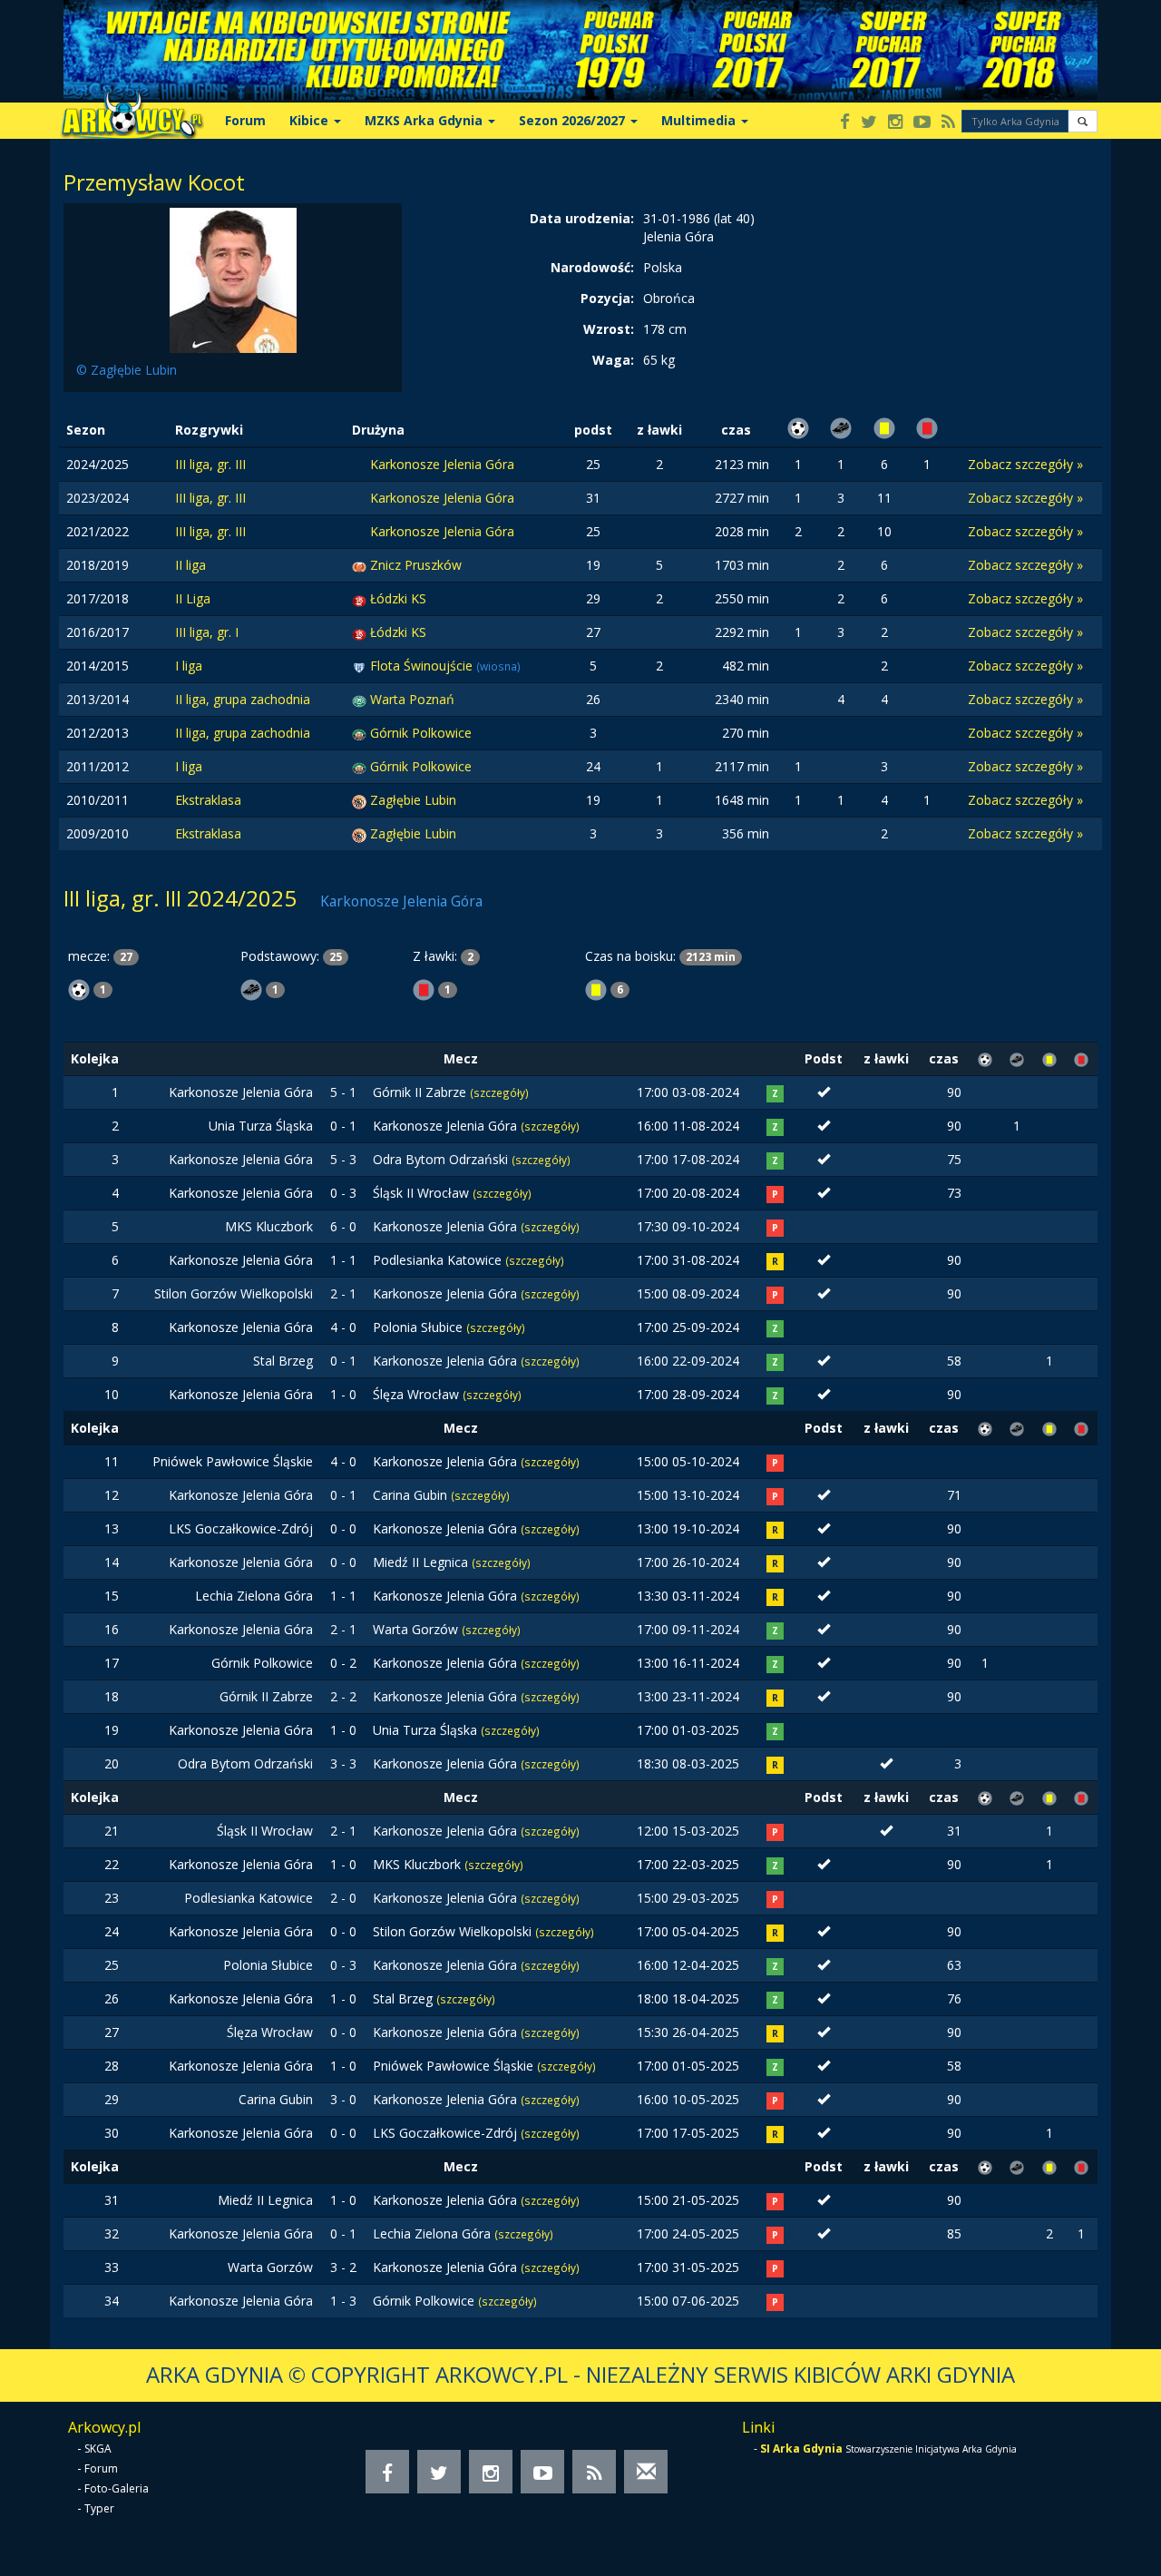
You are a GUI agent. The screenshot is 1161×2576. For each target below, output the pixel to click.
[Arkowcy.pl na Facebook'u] (845, 123)
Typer (99, 2508)
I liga (189, 666)
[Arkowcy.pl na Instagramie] (895, 123)
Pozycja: (607, 298)
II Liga (193, 598)
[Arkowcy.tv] (922, 123)
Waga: (613, 360)
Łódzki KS (398, 598)
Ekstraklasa (208, 800)
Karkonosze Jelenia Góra (442, 464)
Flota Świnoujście (423, 666)
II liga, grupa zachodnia (243, 699)
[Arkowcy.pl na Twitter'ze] (869, 123)
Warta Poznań (412, 699)
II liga (190, 565)
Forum (245, 120)
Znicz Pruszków (416, 565)
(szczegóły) (499, 1092)
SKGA (98, 2449)
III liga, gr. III (210, 464)
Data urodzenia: (582, 218)
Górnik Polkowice (421, 733)
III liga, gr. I (207, 632)
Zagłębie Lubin (413, 800)
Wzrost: (609, 329)
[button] (1083, 121)
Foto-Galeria (117, 2488)
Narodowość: (592, 267)
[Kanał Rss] (948, 123)
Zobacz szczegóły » (1025, 464)
